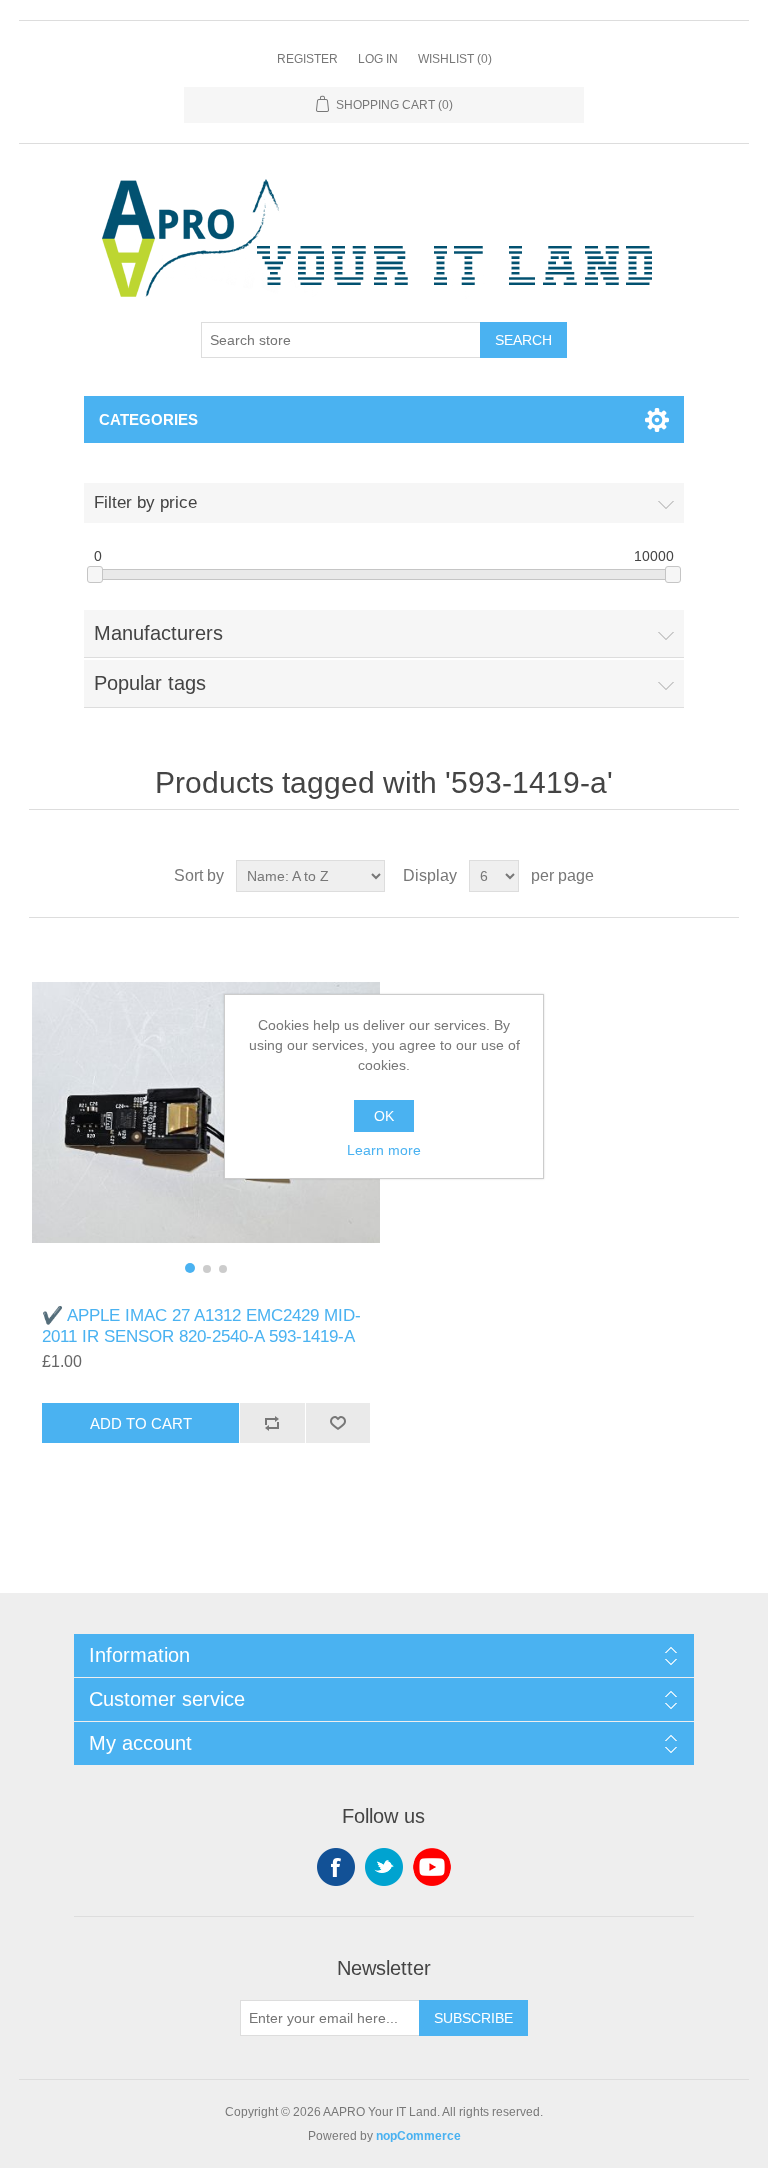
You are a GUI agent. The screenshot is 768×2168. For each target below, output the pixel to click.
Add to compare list (272, 1423)
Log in (378, 59)
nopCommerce (418, 2136)
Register (307, 59)
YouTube (432, 1867)
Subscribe (473, 2018)
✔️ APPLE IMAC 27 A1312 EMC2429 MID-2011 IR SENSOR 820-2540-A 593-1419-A (201, 1325)
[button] (190, 1268)
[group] (206, 1112)
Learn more (384, 1150)
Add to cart (141, 1423)
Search (523, 340)
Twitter (384, 1867)
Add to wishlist (338, 1423)
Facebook (336, 1867)
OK (384, 1116)
